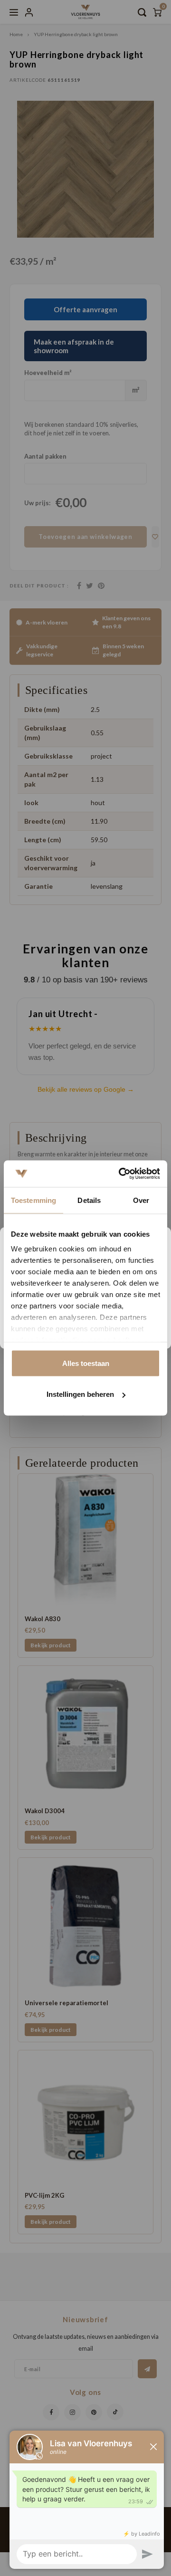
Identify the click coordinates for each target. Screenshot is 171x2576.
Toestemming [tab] (33, 1200)
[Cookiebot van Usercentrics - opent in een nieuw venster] (121, 1174)
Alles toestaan (86, 1363)
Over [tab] (141, 1200)
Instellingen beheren (80, 1394)
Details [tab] (89, 1200)
